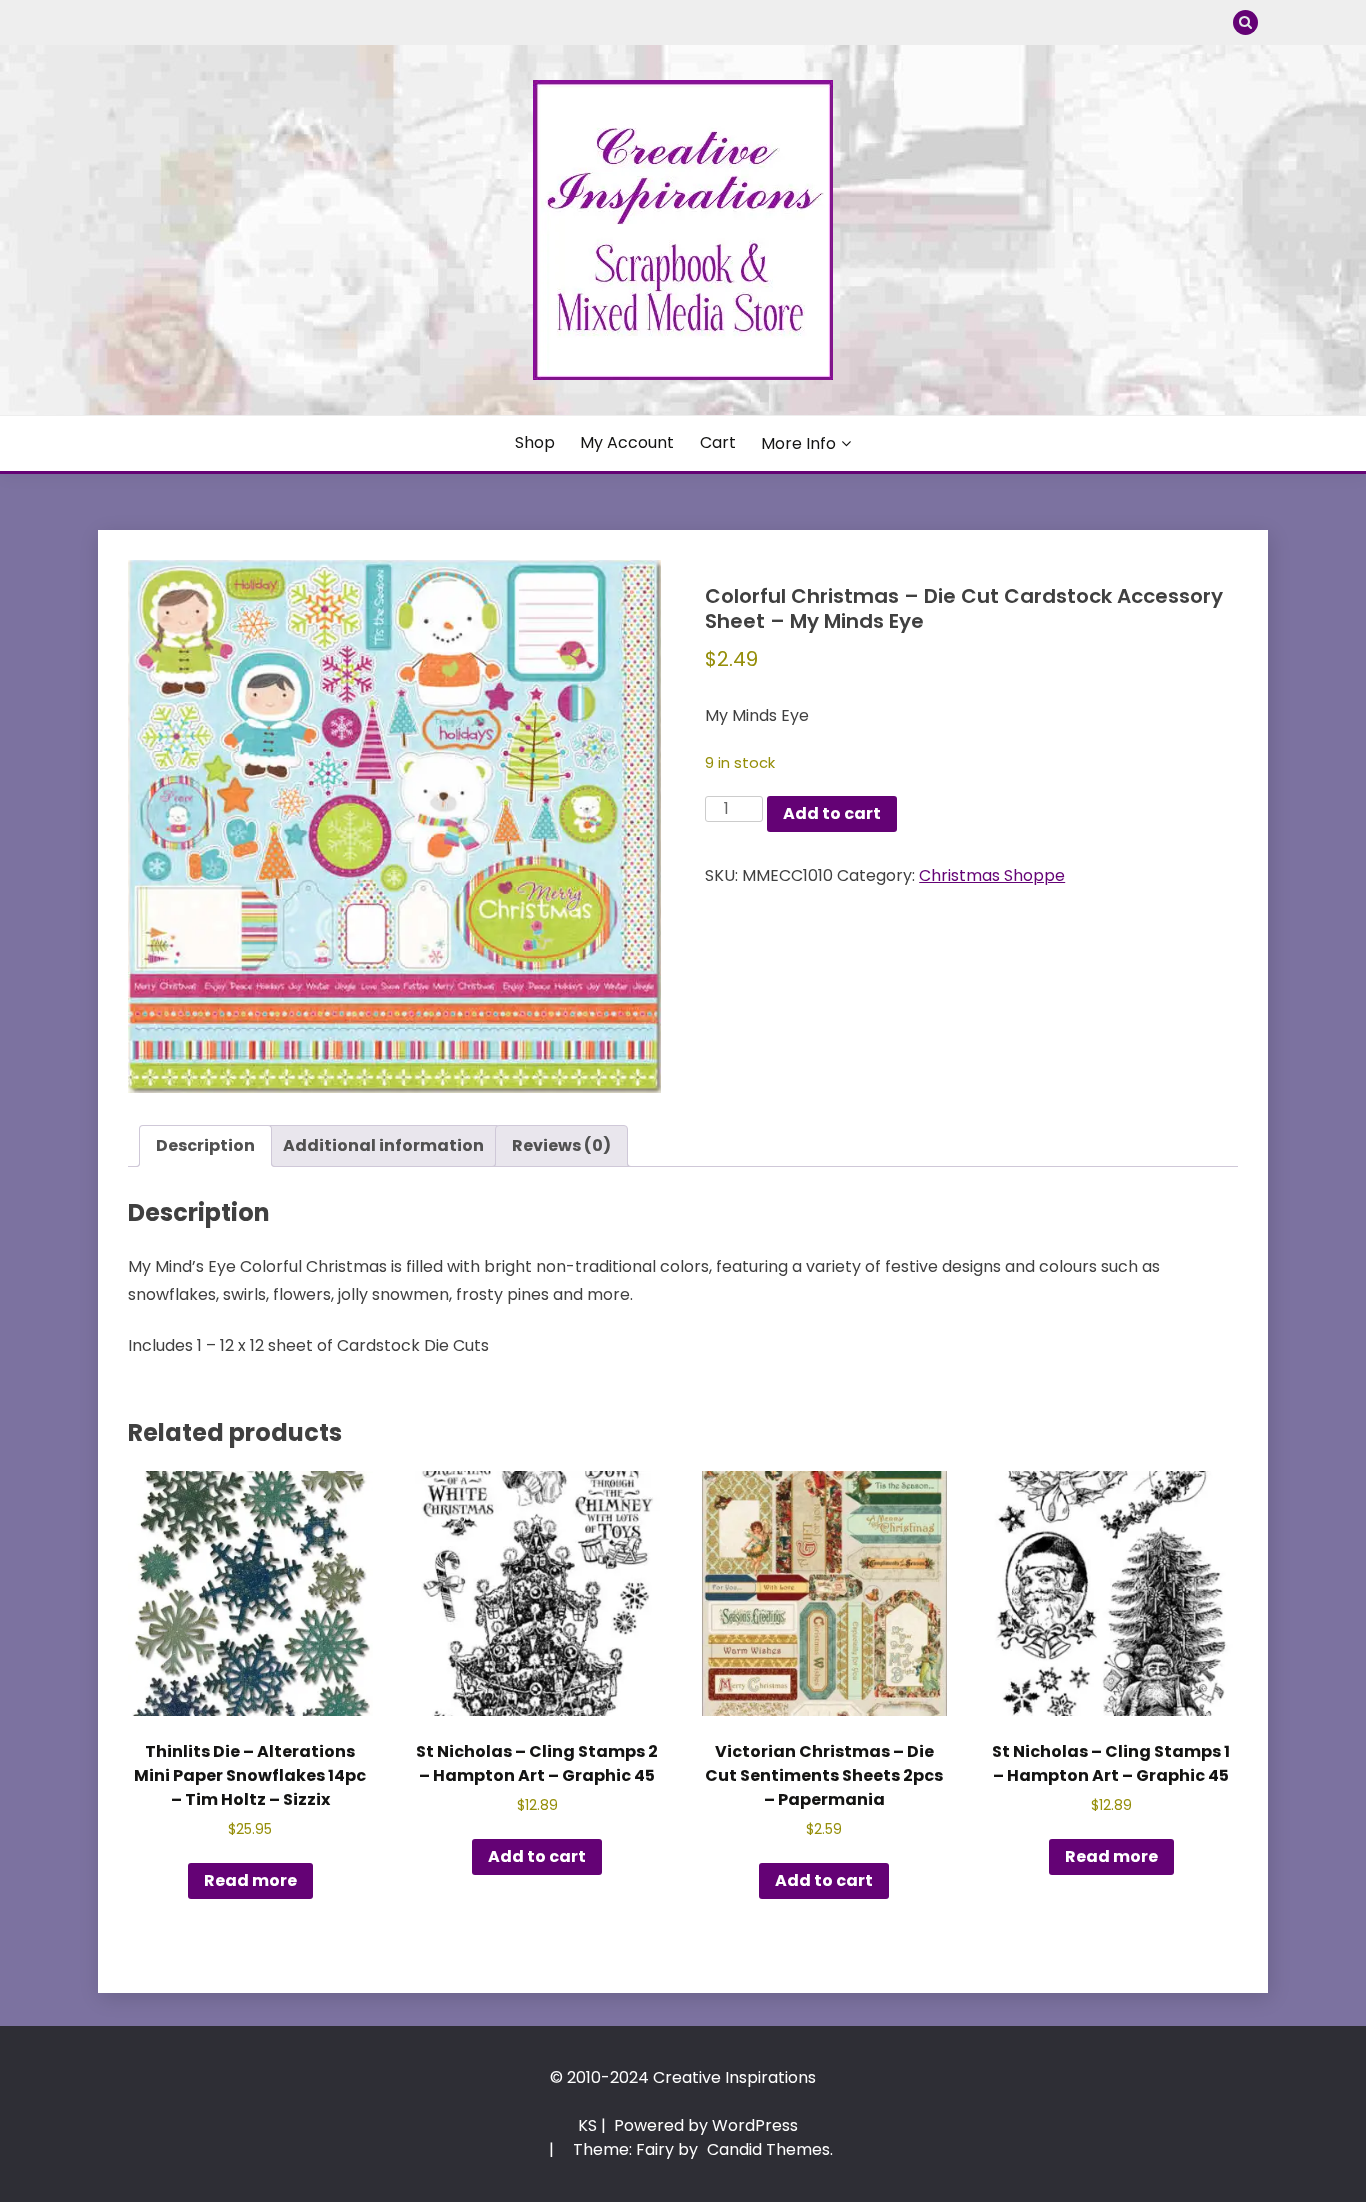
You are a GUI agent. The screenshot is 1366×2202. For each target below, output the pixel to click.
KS (587, 2125)
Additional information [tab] (383, 1145)
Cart (718, 442)
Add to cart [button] (537, 1856)
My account (627, 442)
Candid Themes (768, 2149)
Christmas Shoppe (992, 875)
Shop (535, 442)
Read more (250, 1880)
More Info (798, 443)
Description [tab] (205, 1145)
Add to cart (832, 813)
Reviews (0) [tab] (561, 1145)
